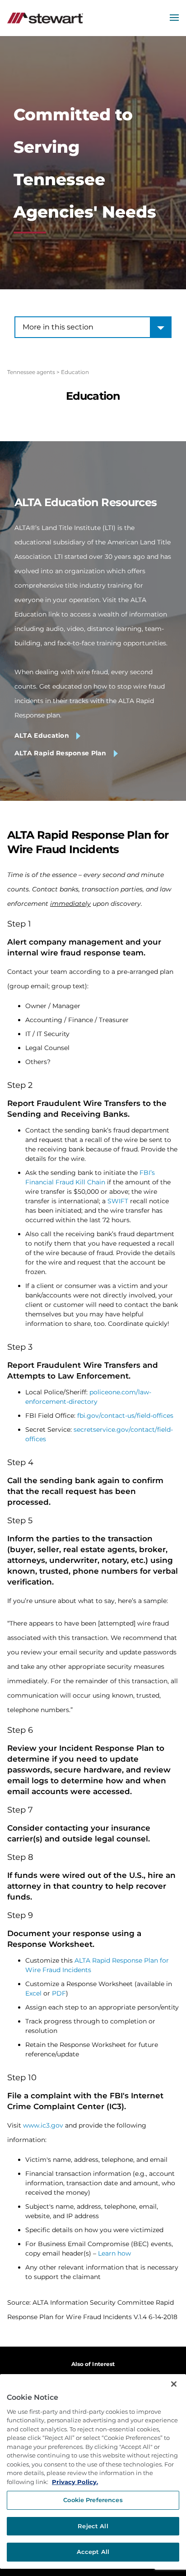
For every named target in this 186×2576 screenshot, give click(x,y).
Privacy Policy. (75, 2482)
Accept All (93, 2552)
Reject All (93, 2526)
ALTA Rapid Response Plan (60, 753)
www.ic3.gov (43, 2125)
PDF (59, 1993)
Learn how (114, 2253)
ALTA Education (42, 735)
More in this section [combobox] (58, 327)
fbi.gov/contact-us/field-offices (125, 1416)
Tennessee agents (31, 372)
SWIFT (118, 1201)
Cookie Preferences (93, 2500)
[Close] (174, 2384)
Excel (33, 1993)
